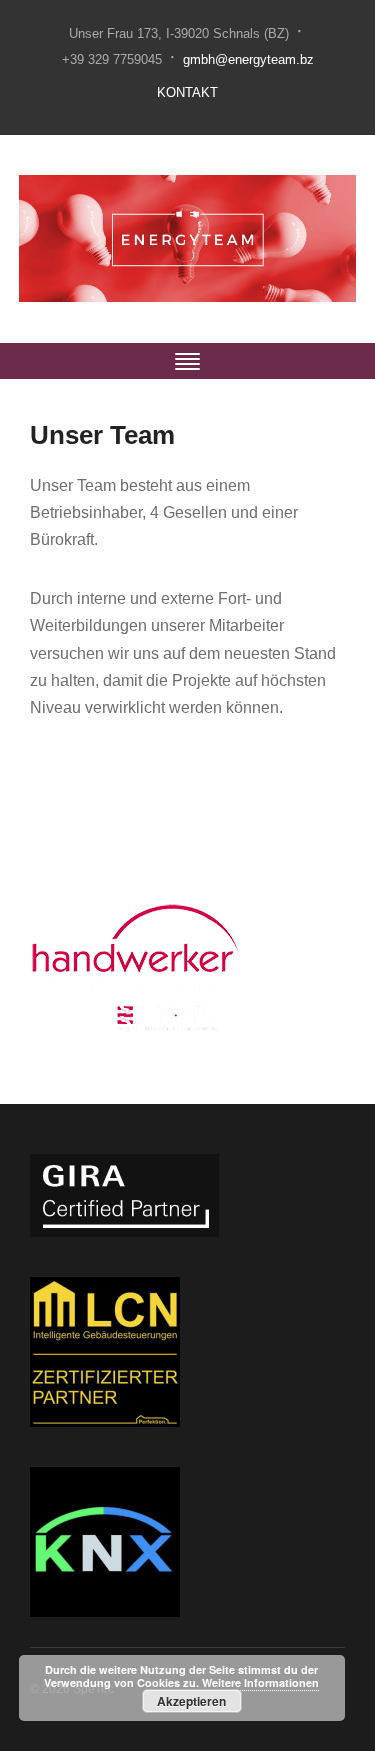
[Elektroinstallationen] (187, 238)
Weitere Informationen (260, 1682)
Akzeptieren (191, 1701)
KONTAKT (187, 92)
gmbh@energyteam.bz (248, 59)
